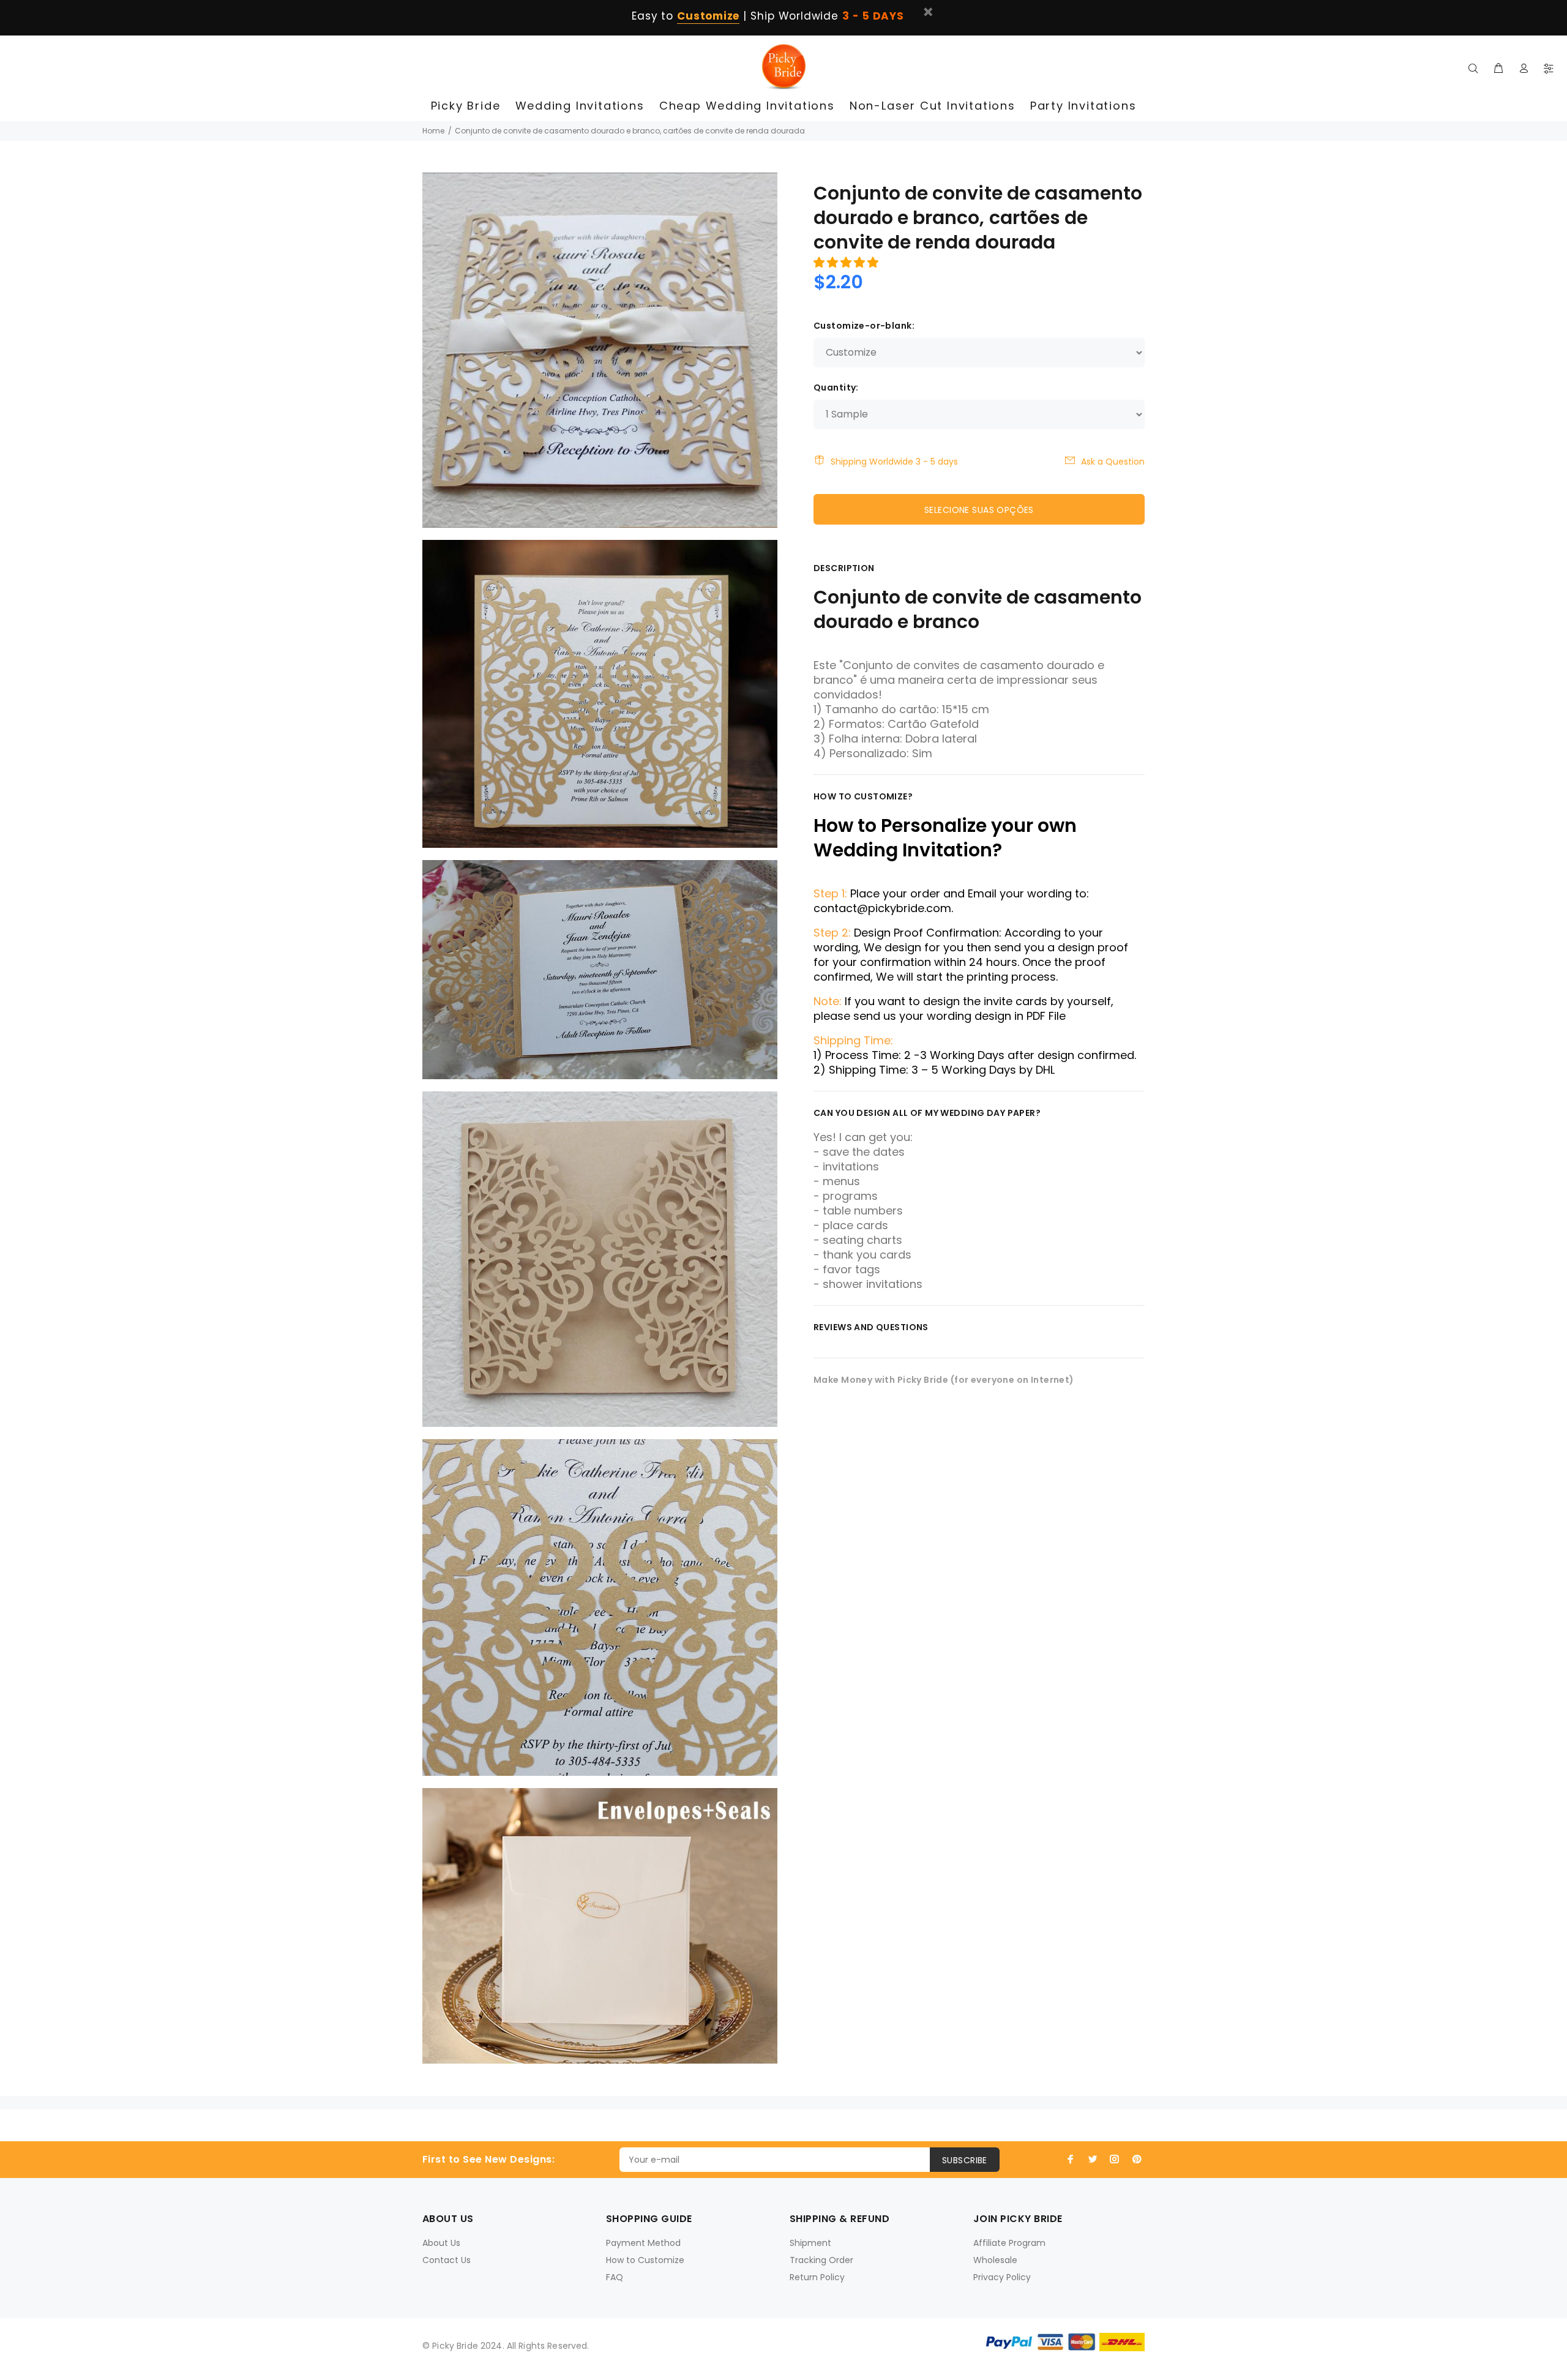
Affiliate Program (1009, 2243)
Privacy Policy (1002, 2277)
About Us (441, 2243)
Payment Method (643, 2243)
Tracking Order (821, 2260)
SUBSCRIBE (965, 2160)
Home (433, 131)
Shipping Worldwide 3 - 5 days (894, 462)
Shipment (810, 2243)
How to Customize (645, 2260)
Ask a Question (1113, 462)
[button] (847, 262)
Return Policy (817, 2277)
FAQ (615, 2277)
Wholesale (995, 2260)
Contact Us (447, 2260)
